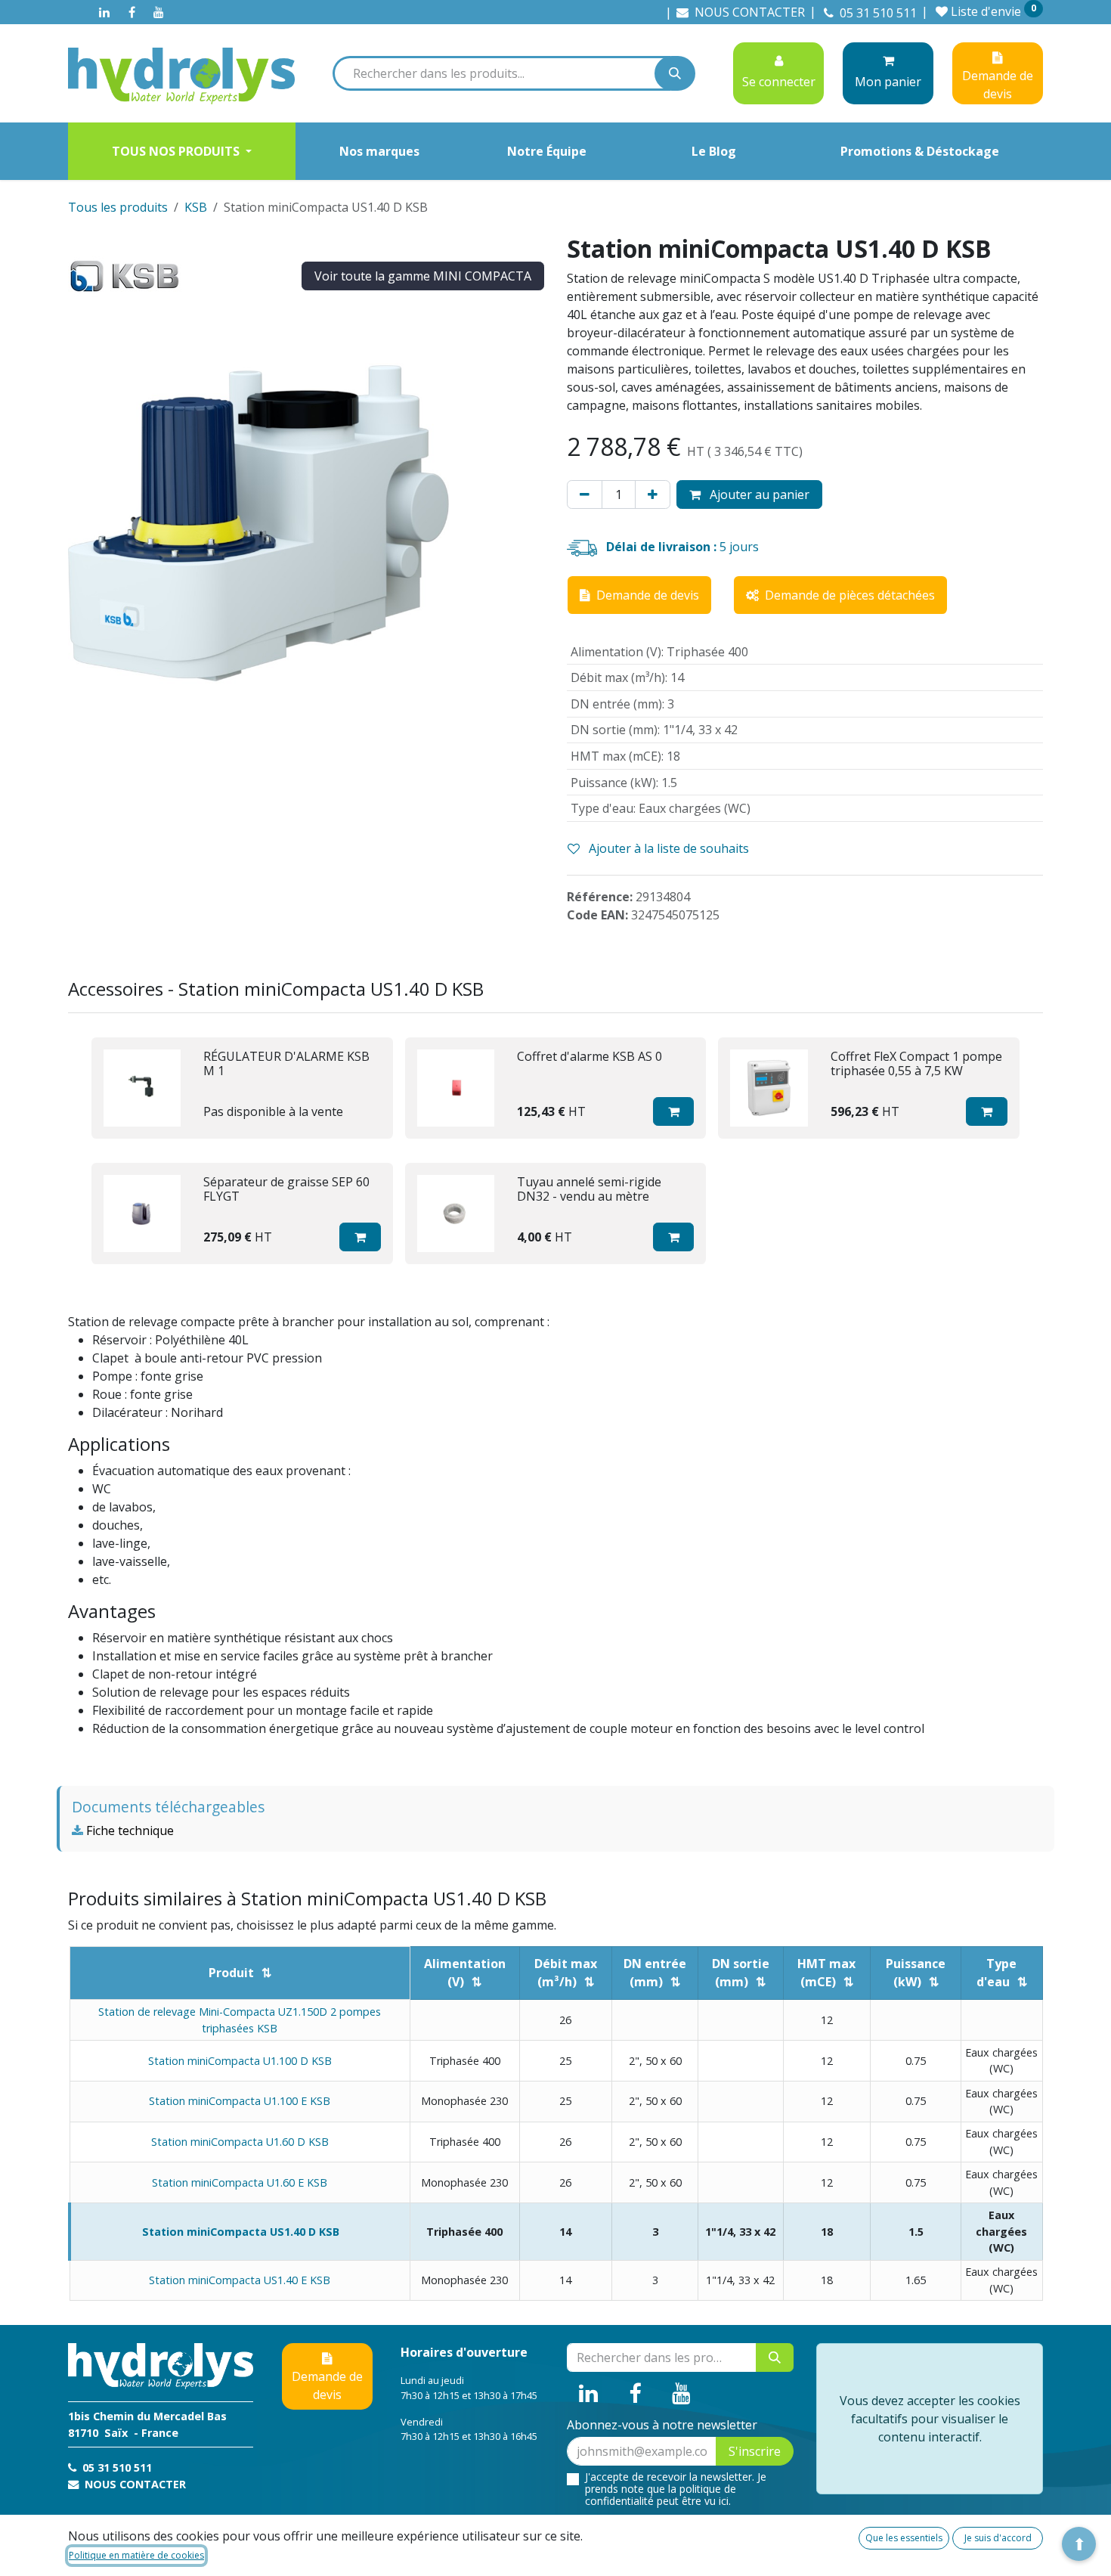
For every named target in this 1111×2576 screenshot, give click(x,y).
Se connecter (779, 82)
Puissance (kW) (916, 1973)
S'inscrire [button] (755, 2451)
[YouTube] (159, 12)
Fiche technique (128, 1830)
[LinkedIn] (104, 12)
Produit (231, 1973)
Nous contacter (134, 2484)
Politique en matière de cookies (136, 2555)
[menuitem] (182, 151)
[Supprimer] (585, 494)
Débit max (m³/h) (566, 1973)
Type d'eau (997, 1973)
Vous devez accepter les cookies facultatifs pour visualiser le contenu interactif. (930, 2419)
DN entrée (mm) (655, 1973)
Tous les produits (118, 207)
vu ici (716, 2501)
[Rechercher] (675, 73)
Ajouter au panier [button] (758, 494)
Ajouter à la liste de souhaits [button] (667, 848)
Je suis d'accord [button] (998, 2538)
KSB (196, 207)
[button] (674, 1111)
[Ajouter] (653, 494)
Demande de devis (327, 2385)
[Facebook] (132, 12)
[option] (555, 1151)
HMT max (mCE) (826, 1973)
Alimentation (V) (465, 1973)
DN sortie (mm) (741, 1973)
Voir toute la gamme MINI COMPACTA (423, 276)
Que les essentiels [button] (904, 2538)
